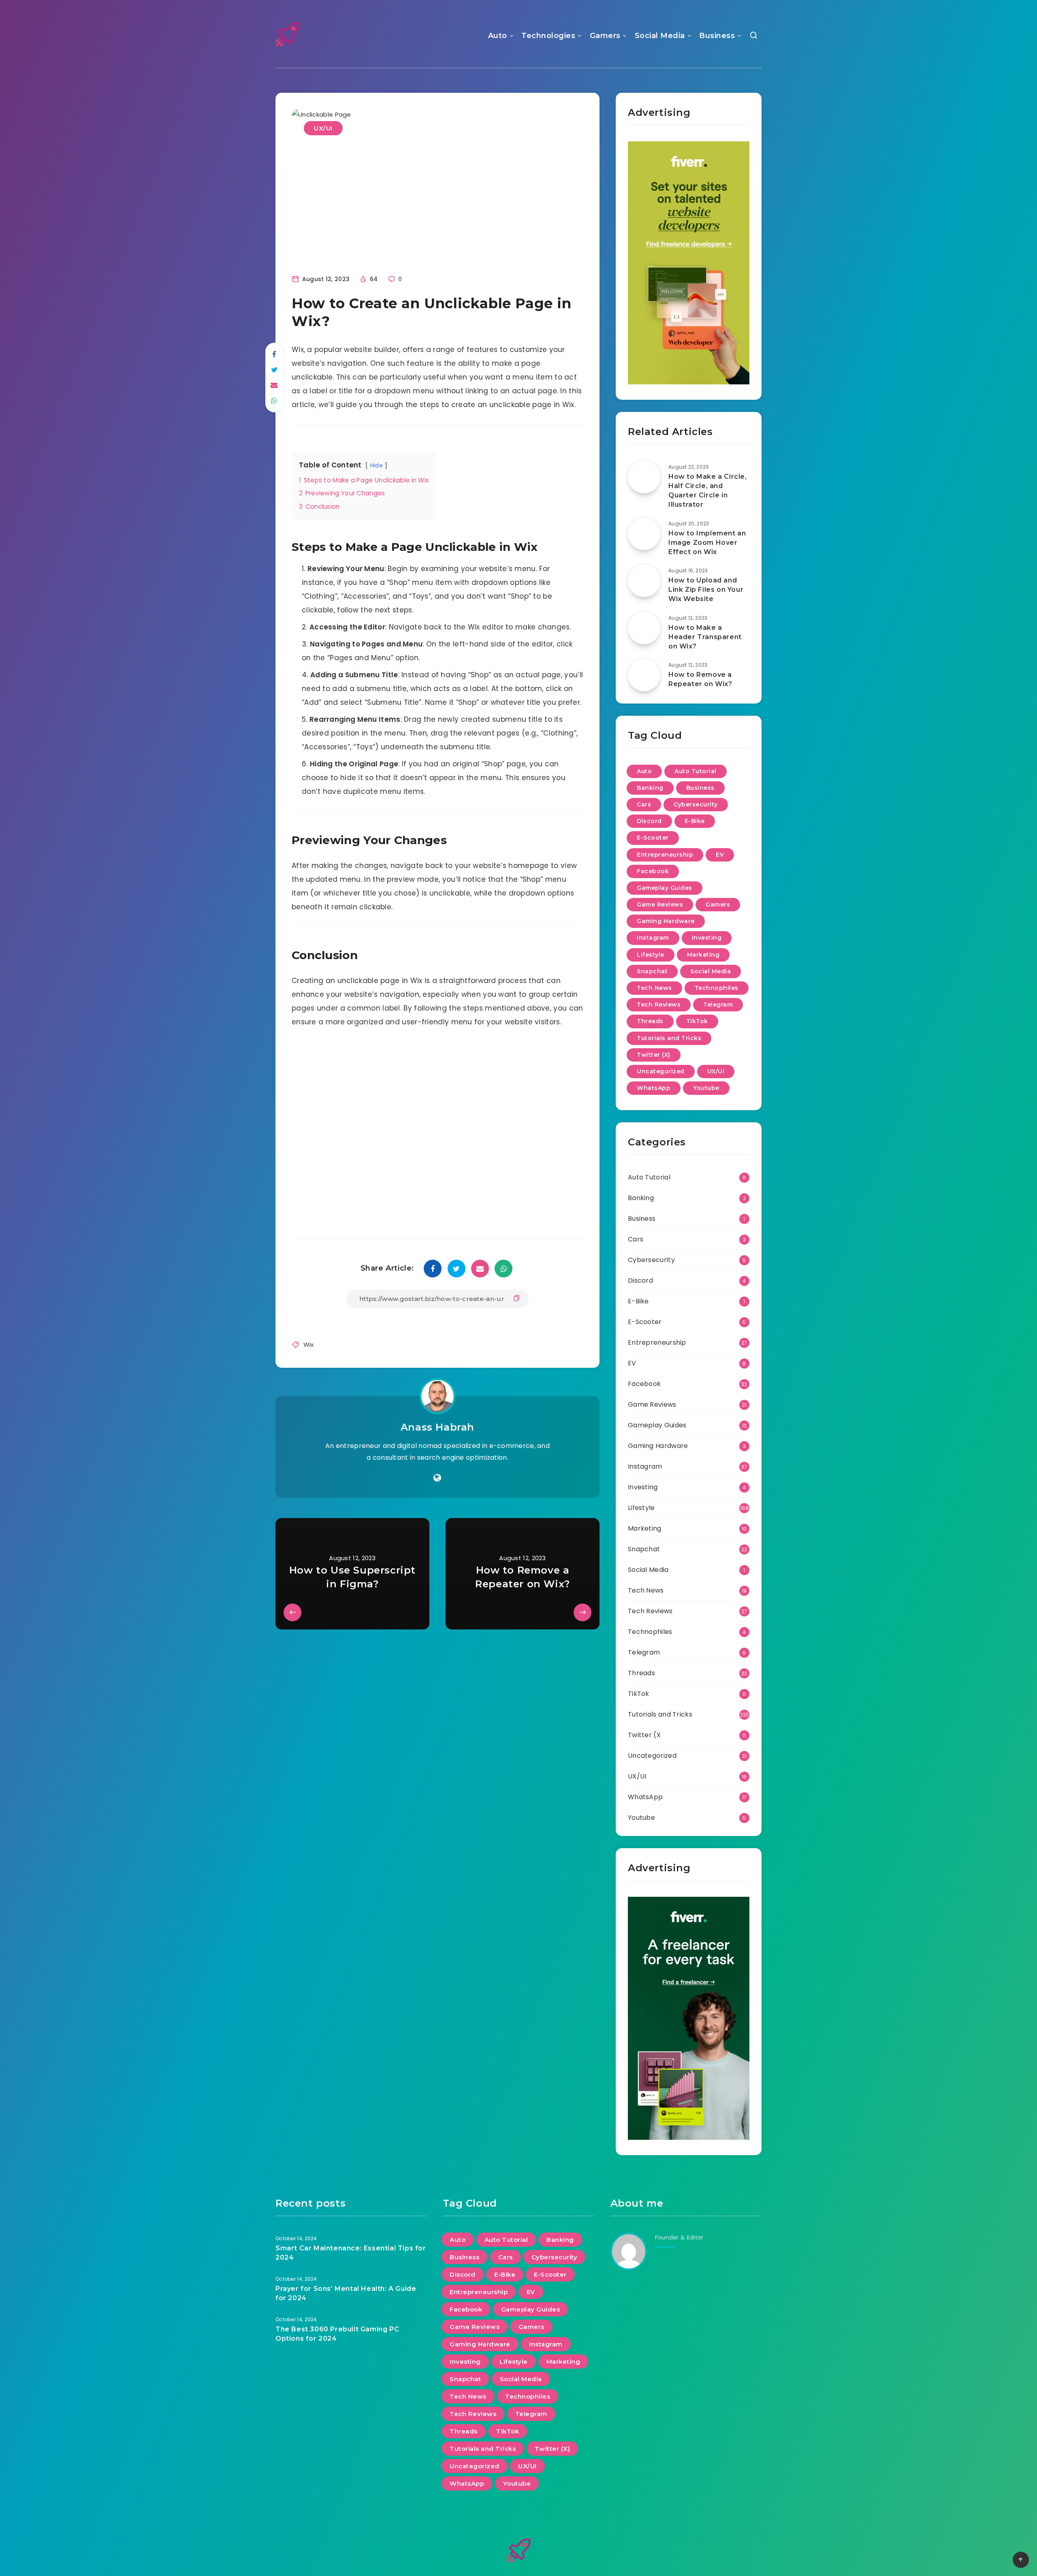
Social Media (660, 36)
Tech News (654, 988)
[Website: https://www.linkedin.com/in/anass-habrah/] (437, 1478)
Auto (498, 36)
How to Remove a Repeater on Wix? (700, 679)
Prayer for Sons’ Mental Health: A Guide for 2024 (346, 2293)
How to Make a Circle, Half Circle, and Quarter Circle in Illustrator (708, 491)
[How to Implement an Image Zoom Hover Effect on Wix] (644, 534)
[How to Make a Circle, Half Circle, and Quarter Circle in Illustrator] (644, 477)
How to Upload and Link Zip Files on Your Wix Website (706, 590)
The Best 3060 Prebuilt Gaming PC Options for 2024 (337, 2334)
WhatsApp (654, 1088)
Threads (650, 1021)
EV (720, 855)
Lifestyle (651, 955)
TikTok (697, 1021)
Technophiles (717, 988)
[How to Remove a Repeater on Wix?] (644, 675)
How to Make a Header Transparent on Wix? (705, 637)
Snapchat (652, 971)
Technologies (548, 36)
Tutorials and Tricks (669, 1038)
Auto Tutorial (696, 771)
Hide (377, 466)
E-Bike (695, 821)
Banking (650, 788)
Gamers (605, 36)
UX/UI (323, 128)
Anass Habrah (437, 1427)
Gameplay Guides (665, 888)
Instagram (653, 938)
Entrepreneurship (665, 855)
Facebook (653, 871)
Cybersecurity (696, 804)
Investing (707, 938)
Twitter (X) (654, 1055)
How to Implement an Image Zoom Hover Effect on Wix (707, 543)
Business (717, 36)
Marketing (703, 955)
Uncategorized (661, 1071)
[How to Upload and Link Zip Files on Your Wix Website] (644, 581)
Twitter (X (644, 1735)
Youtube (706, 1088)
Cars (644, 804)
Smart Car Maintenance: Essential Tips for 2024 (351, 2253)
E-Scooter (653, 838)
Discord (649, 821)
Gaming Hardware (666, 921)
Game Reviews (660, 904)
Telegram (718, 1004)
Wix (309, 1345)
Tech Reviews (659, 1004)
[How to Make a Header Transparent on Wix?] (644, 628)
